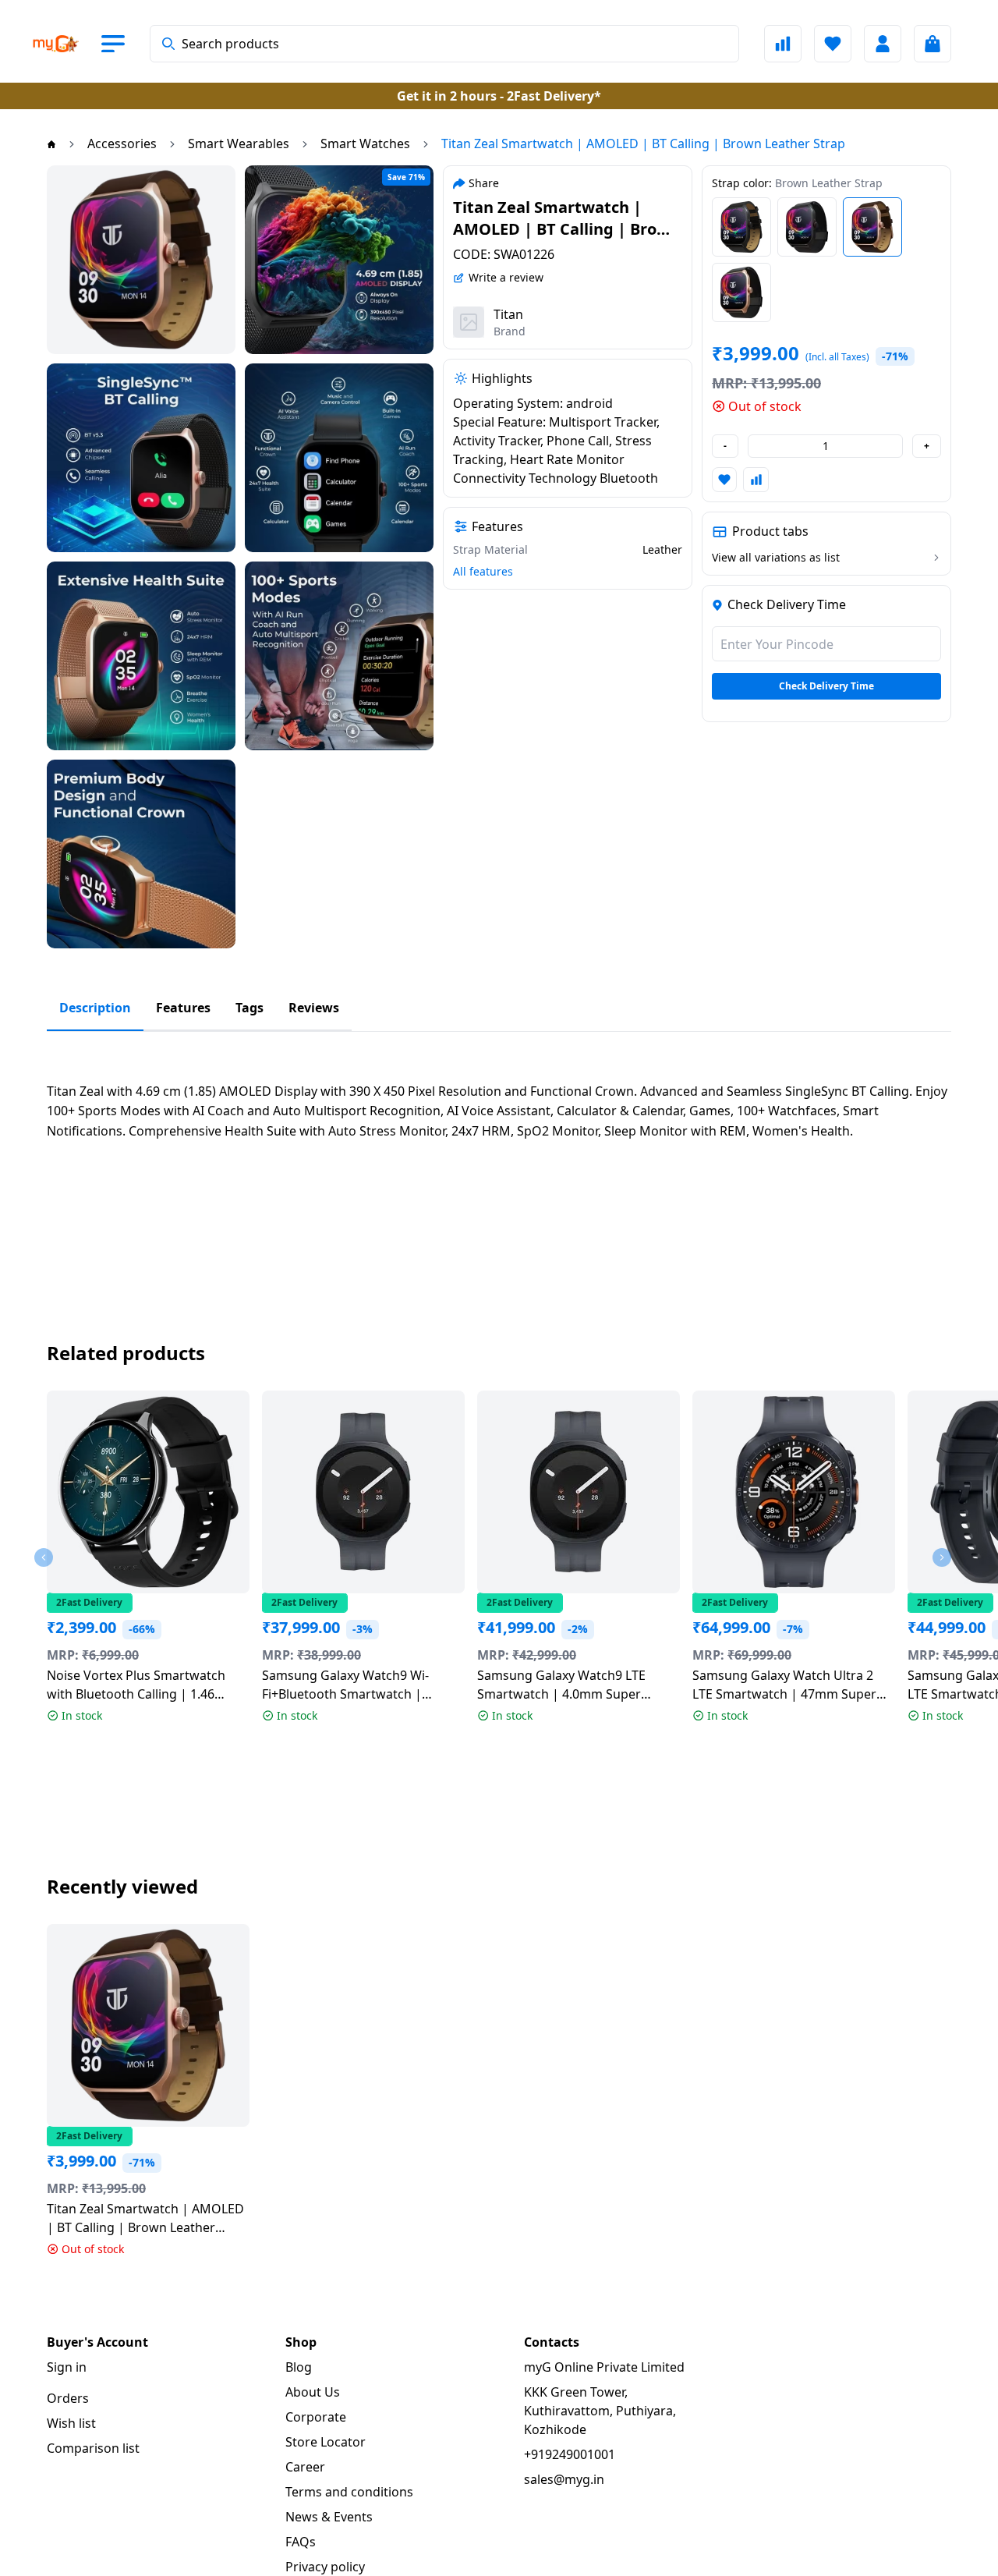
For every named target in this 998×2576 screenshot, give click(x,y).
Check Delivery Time (826, 686)
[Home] (51, 144)
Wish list (71, 2423)
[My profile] (883, 44)
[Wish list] (833, 44)
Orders (68, 2398)
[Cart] (933, 44)
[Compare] (783, 44)
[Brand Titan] (469, 322)
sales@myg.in (564, 2479)
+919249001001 (570, 2454)
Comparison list (93, 2448)
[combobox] (444, 44)
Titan (508, 314)
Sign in (67, 2367)
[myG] (56, 44)
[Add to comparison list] (756, 480)
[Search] (168, 44)
